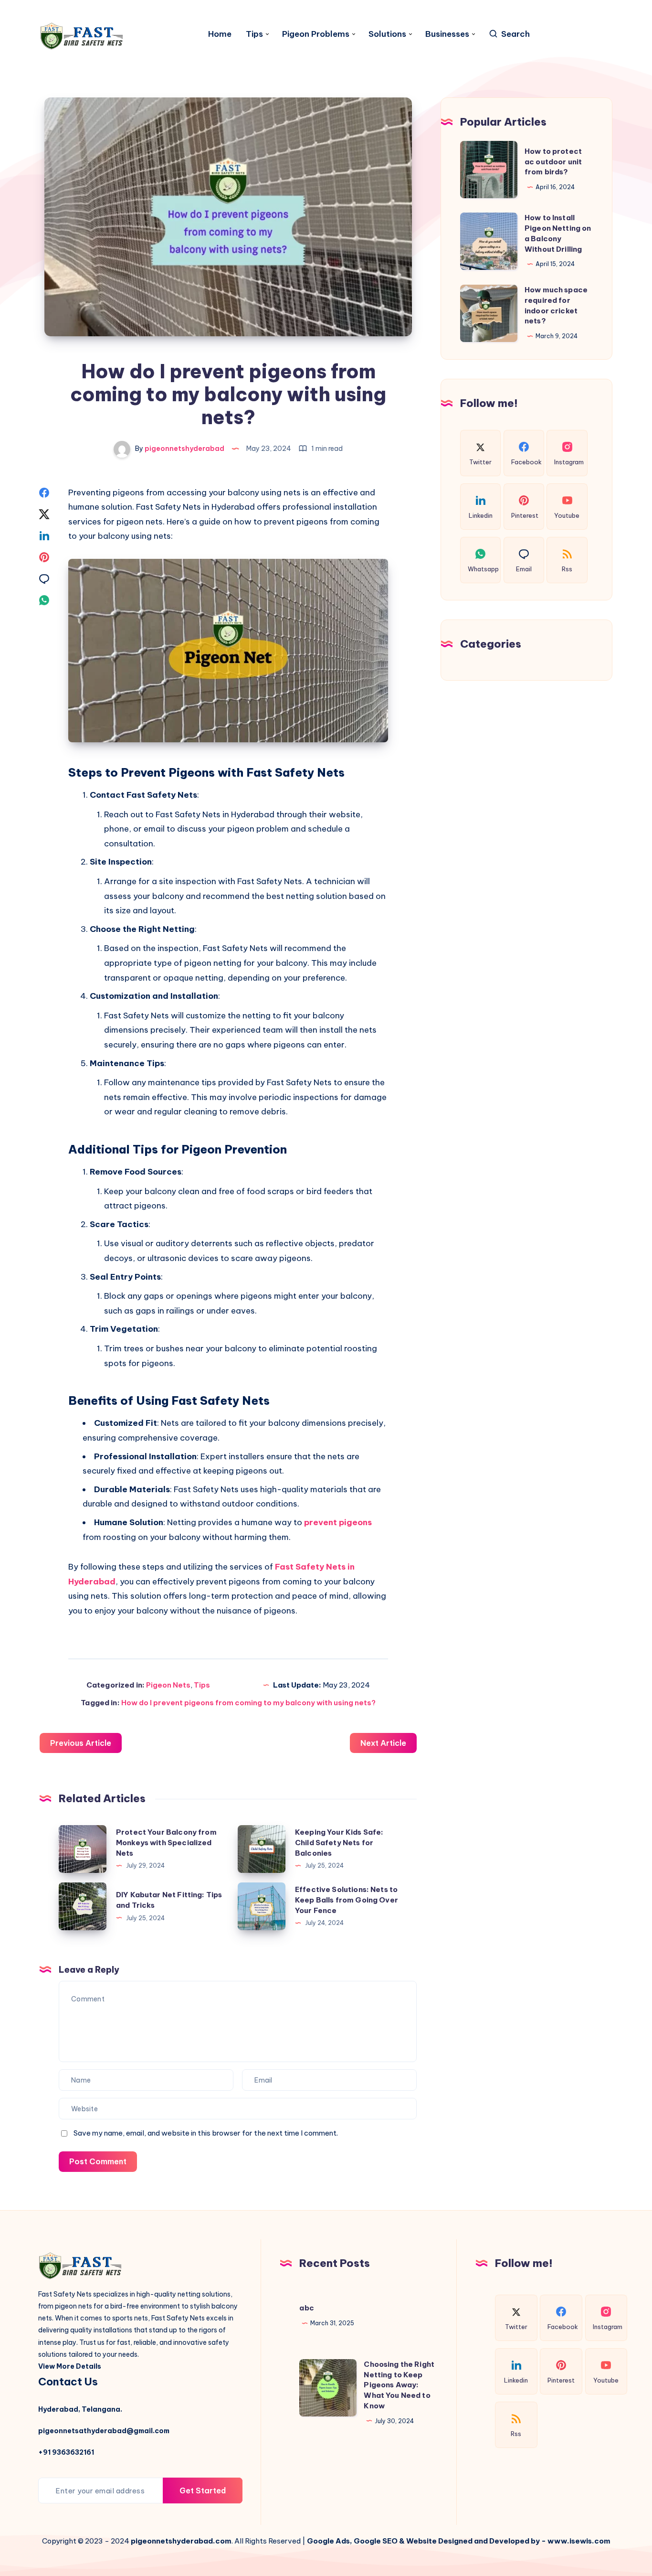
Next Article (383, 1743)
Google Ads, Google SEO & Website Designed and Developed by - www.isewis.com (459, 2541)
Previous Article (81, 1743)
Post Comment (98, 2161)
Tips (254, 34)
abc (306, 2308)
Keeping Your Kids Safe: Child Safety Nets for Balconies (339, 1843)
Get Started (203, 2490)
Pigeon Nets (168, 1685)
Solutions (387, 34)
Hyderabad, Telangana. (80, 2409)
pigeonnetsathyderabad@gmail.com (104, 2431)
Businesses (447, 34)
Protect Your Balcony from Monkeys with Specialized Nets (166, 1843)
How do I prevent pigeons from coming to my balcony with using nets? (248, 1703)
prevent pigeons (338, 1522)
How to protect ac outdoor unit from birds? (553, 162)
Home (220, 34)
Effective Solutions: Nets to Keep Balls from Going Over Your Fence (347, 1900)
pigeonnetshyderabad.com (181, 2541)
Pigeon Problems (316, 34)
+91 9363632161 (66, 2452)
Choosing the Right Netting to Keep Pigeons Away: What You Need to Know (399, 2385)
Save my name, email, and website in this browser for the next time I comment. (206, 2133)
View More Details (70, 2366)
